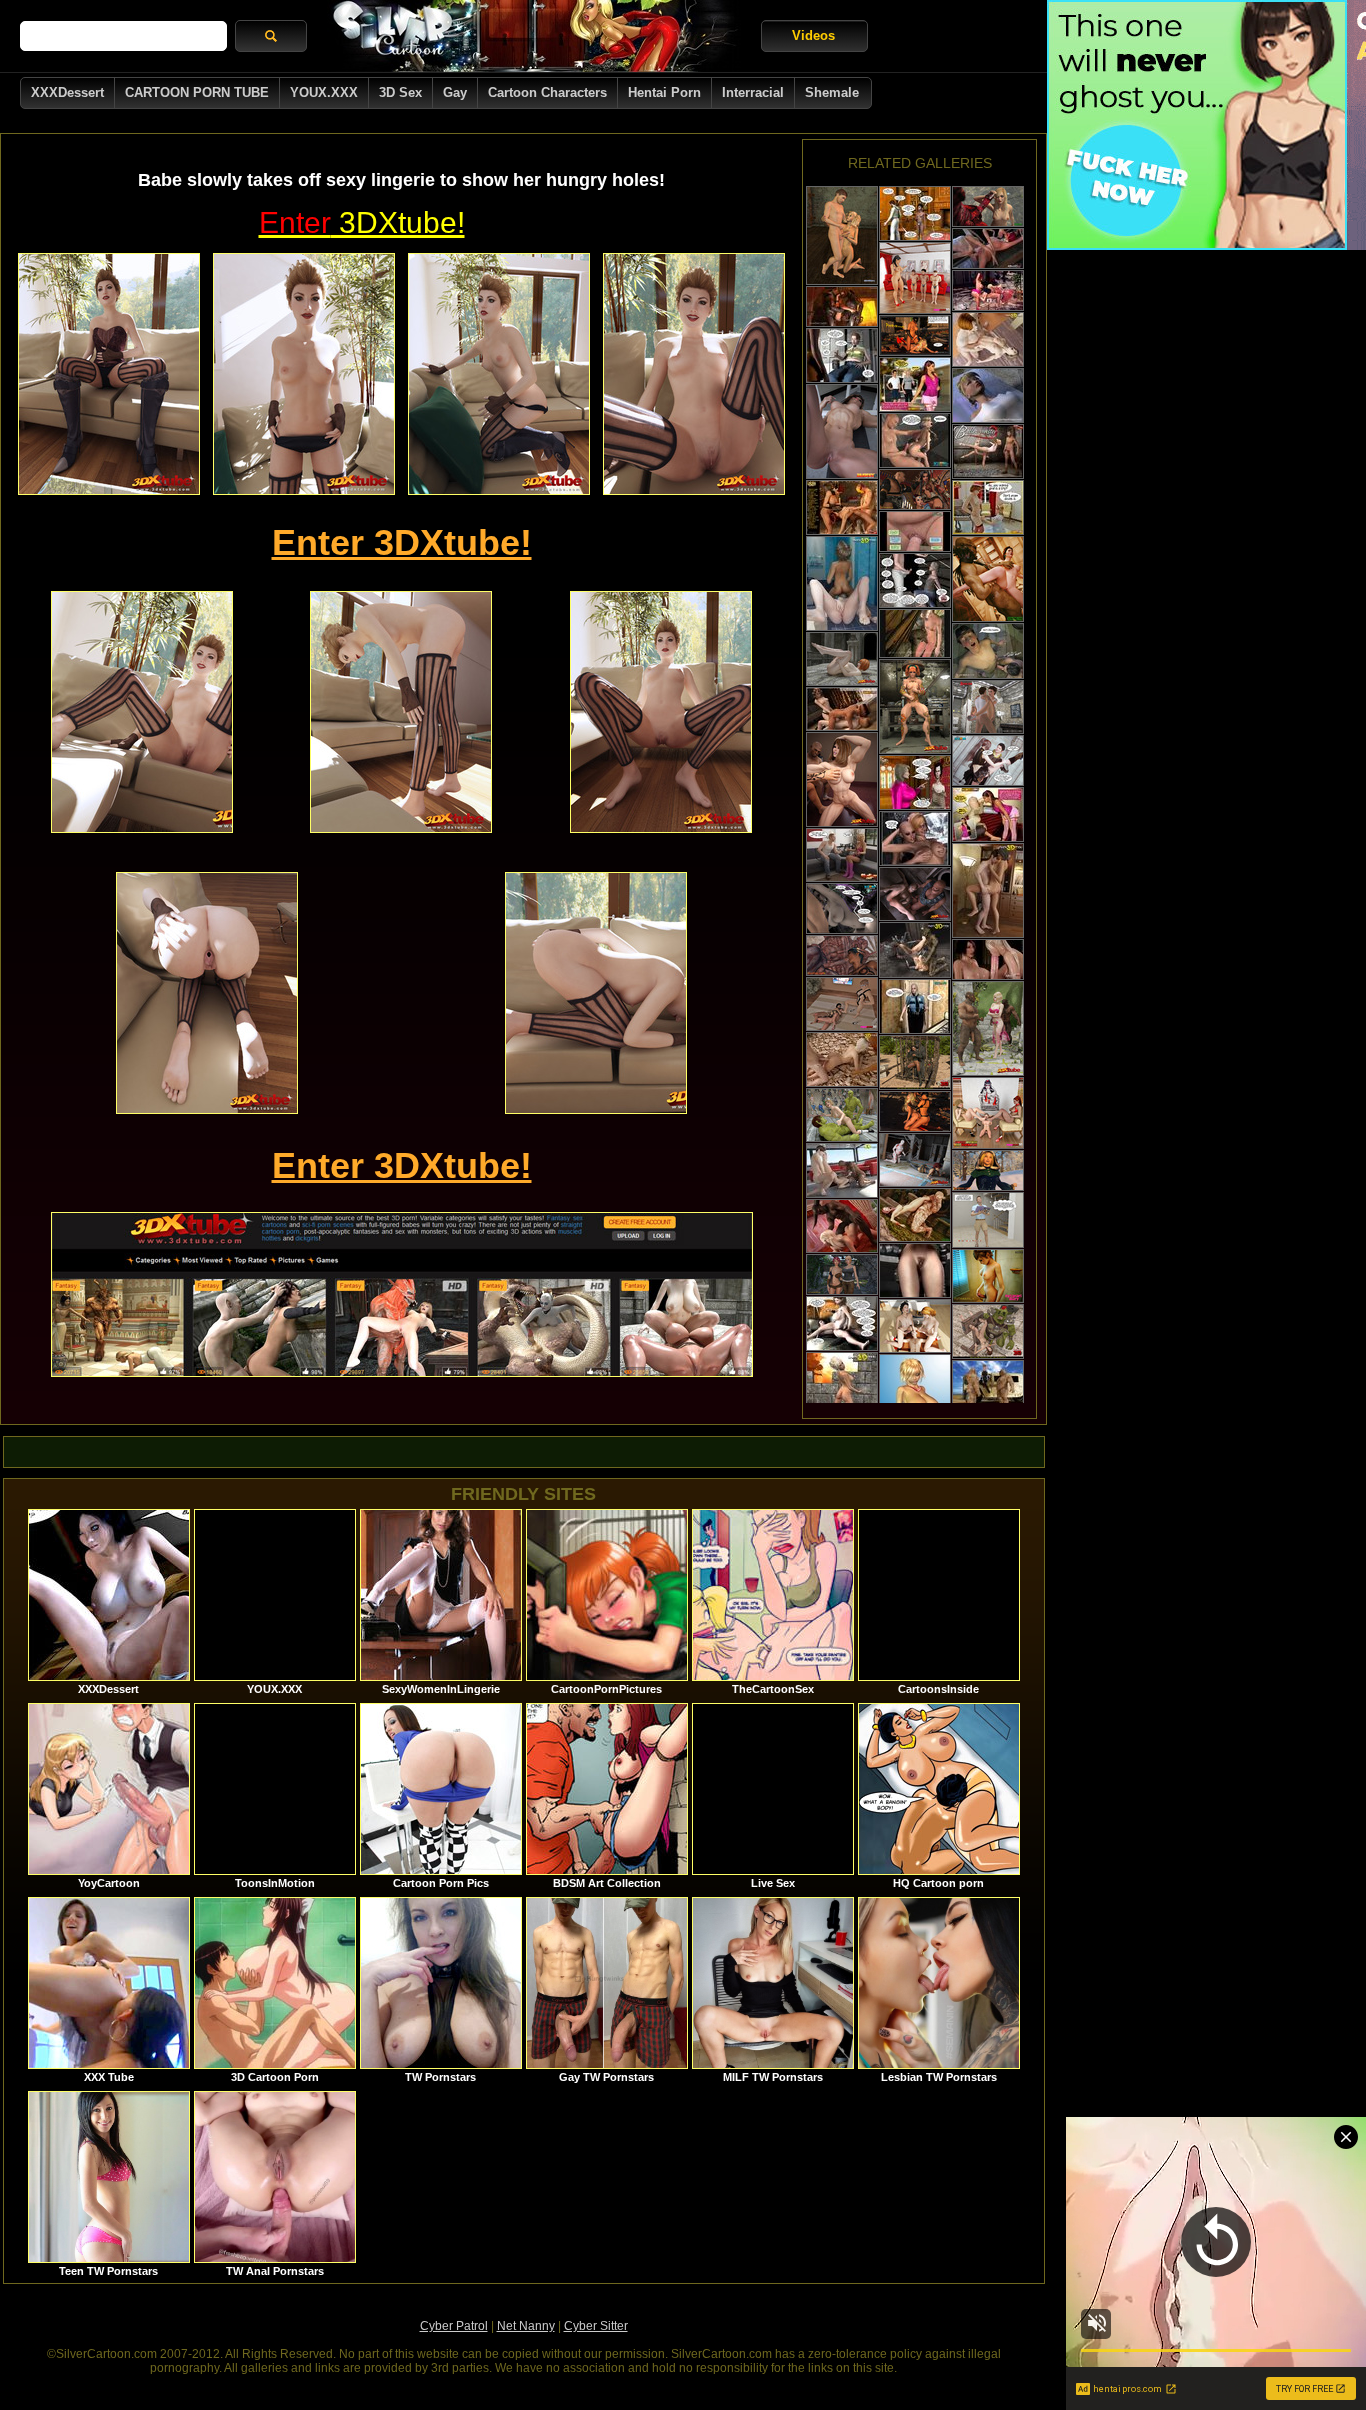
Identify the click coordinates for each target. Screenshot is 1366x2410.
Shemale (832, 92)
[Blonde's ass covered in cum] (915, 440)
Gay (455, 92)
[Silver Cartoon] (534, 36)
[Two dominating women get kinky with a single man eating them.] (842, 1004)
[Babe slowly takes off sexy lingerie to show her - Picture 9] (596, 993)
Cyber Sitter (596, 2326)
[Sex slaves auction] (915, 213)
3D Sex (400, 92)
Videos (813, 35)
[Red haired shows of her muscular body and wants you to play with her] (842, 431)
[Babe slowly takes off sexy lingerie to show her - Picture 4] (694, 374)
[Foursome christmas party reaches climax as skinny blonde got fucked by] (988, 507)
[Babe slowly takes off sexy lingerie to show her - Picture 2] (304, 374)
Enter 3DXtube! (402, 542)
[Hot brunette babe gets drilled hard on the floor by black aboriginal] (988, 579)
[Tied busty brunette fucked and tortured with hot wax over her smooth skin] (842, 507)
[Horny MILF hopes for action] (915, 782)
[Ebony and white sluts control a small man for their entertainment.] (988, 1113)
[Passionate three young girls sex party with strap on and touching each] (842, 709)
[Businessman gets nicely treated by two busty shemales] (915, 1326)
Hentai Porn (664, 92)
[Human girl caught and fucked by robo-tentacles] (915, 1270)
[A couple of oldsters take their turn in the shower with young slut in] (915, 384)
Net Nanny (526, 2326)
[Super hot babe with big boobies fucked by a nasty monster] (915, 1215)
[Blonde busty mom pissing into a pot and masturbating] (842, 1323)
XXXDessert (67, 92)
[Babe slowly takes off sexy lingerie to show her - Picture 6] (401, 712)
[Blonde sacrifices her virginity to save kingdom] (988, 395)
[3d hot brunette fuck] (988, 890)
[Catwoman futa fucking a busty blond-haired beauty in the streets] (915, 335)
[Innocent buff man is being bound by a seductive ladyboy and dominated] (842, 855)
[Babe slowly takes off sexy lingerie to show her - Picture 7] (661, 712)
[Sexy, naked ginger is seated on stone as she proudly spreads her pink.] (842, 659)
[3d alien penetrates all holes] (988, 248)
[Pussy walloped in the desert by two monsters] (988, 1387)
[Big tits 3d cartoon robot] (915, 950)
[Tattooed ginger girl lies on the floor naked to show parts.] (915, 706)
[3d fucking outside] (842, 1059)
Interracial (753, 92)
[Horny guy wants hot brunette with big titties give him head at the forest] (842, 908)
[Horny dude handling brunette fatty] (915, 531)
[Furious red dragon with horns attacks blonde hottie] (988, 206)
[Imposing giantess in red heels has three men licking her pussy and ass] (915, 278)
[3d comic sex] (988, 339)
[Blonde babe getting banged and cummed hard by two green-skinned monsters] (842, 1115)
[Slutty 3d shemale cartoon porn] (842, 1170)
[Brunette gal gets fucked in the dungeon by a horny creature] (988, 1331)
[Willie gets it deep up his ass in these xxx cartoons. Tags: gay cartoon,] (988, 651)
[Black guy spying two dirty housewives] (842, 355)
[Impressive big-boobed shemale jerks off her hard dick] (988, 1276)
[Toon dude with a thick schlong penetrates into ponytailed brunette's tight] (988, 760)
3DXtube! (362, 222)
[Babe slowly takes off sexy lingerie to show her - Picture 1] (109, 374)
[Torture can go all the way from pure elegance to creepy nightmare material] (988, 451)
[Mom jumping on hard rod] (915, 580)
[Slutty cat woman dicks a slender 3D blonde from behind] (915, 1111)
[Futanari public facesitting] (988, 290)
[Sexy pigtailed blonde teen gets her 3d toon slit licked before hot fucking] (842, 235)
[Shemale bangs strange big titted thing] (915, 838)
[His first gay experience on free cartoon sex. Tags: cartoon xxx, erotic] (988, 1220)
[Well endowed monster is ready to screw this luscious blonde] (842, 1226)
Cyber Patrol (454, 2326)
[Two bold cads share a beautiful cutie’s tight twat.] (842, 779)
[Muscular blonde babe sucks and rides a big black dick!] (915, 894)
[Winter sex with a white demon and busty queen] (988, 1170)
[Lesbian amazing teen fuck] (842, 583)
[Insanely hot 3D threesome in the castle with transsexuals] (915, 489)
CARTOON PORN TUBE (197, 92)
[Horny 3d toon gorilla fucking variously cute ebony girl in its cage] (915, 1062)
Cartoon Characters (547, 92)
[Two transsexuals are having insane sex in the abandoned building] (842, 1274)
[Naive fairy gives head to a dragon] (915, 633)
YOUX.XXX (324, 92)
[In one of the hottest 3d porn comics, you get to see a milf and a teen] (988, 814)
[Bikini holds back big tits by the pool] (915, 1006)
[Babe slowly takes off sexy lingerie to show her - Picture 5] (142, 712)
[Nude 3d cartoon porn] (842, 1399)
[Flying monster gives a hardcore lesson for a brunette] (842, 955)
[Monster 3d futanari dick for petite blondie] (988, 959)
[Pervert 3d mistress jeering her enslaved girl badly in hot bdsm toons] (988, 707)
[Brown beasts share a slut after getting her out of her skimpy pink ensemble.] (988, 1028)
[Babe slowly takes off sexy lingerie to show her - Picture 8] (207, 993)
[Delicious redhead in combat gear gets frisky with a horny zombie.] (915, 1160)
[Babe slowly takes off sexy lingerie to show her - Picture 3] (499, 374)
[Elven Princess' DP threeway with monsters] (842, 306)
